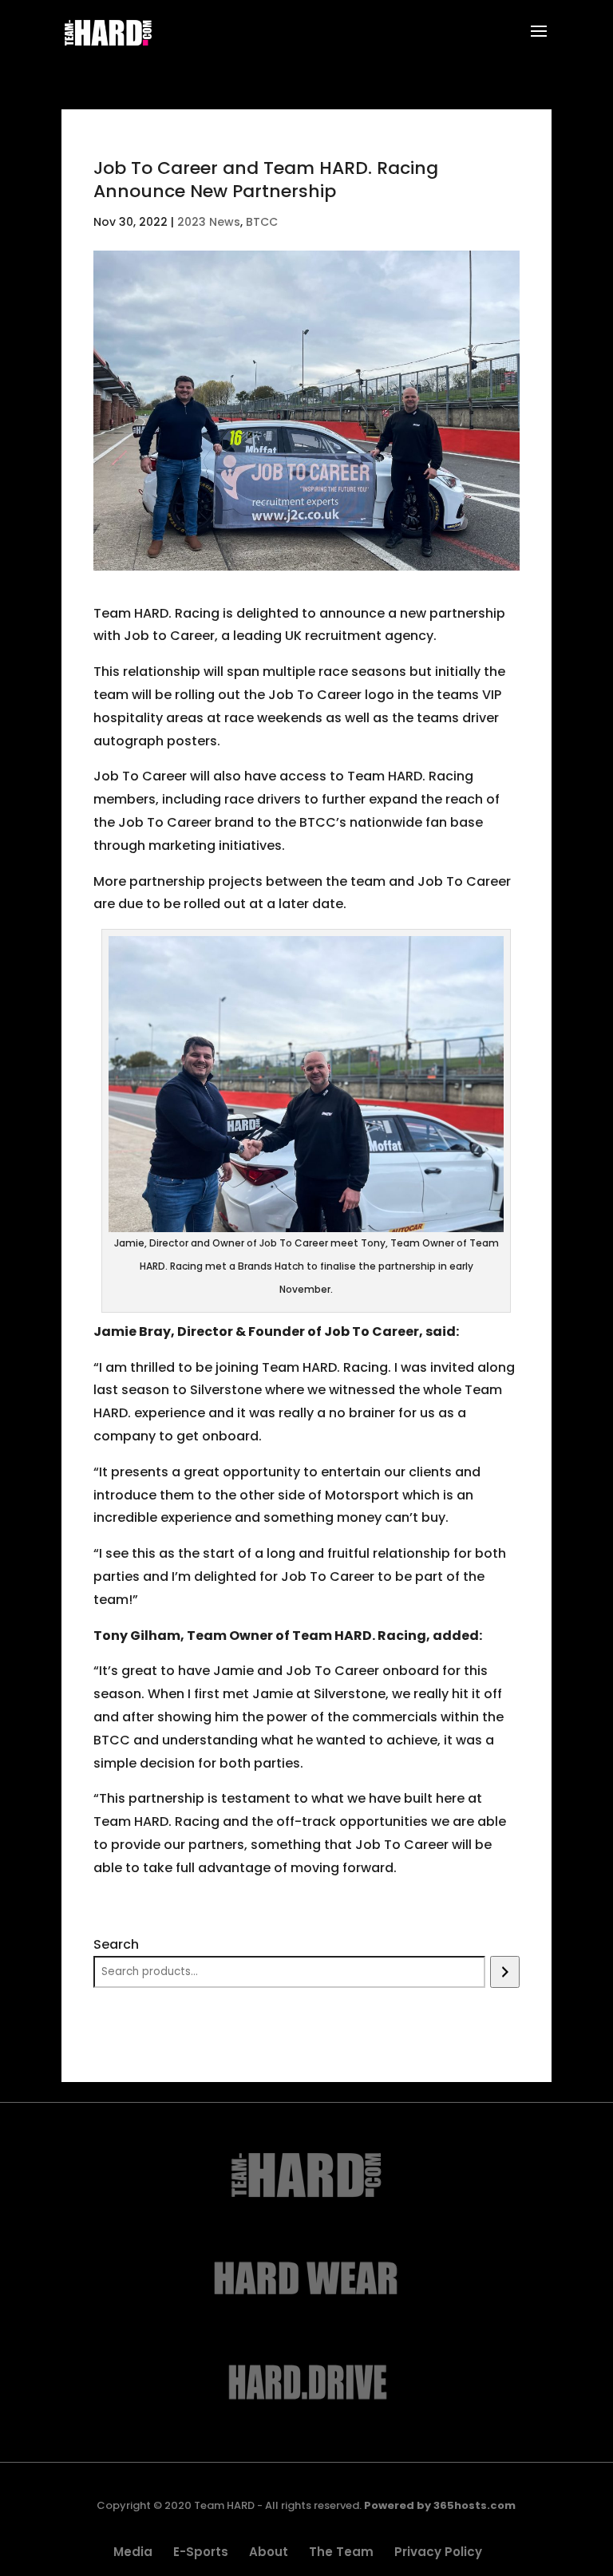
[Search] (505, 1972)
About (269, 2552)
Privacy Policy (438, 2552)
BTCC (262, 222)
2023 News (209, 222)
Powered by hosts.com (440, 2505)
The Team (341, 2552)
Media (133, 2552)
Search (116, 1944)
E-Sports (201, 2552)
